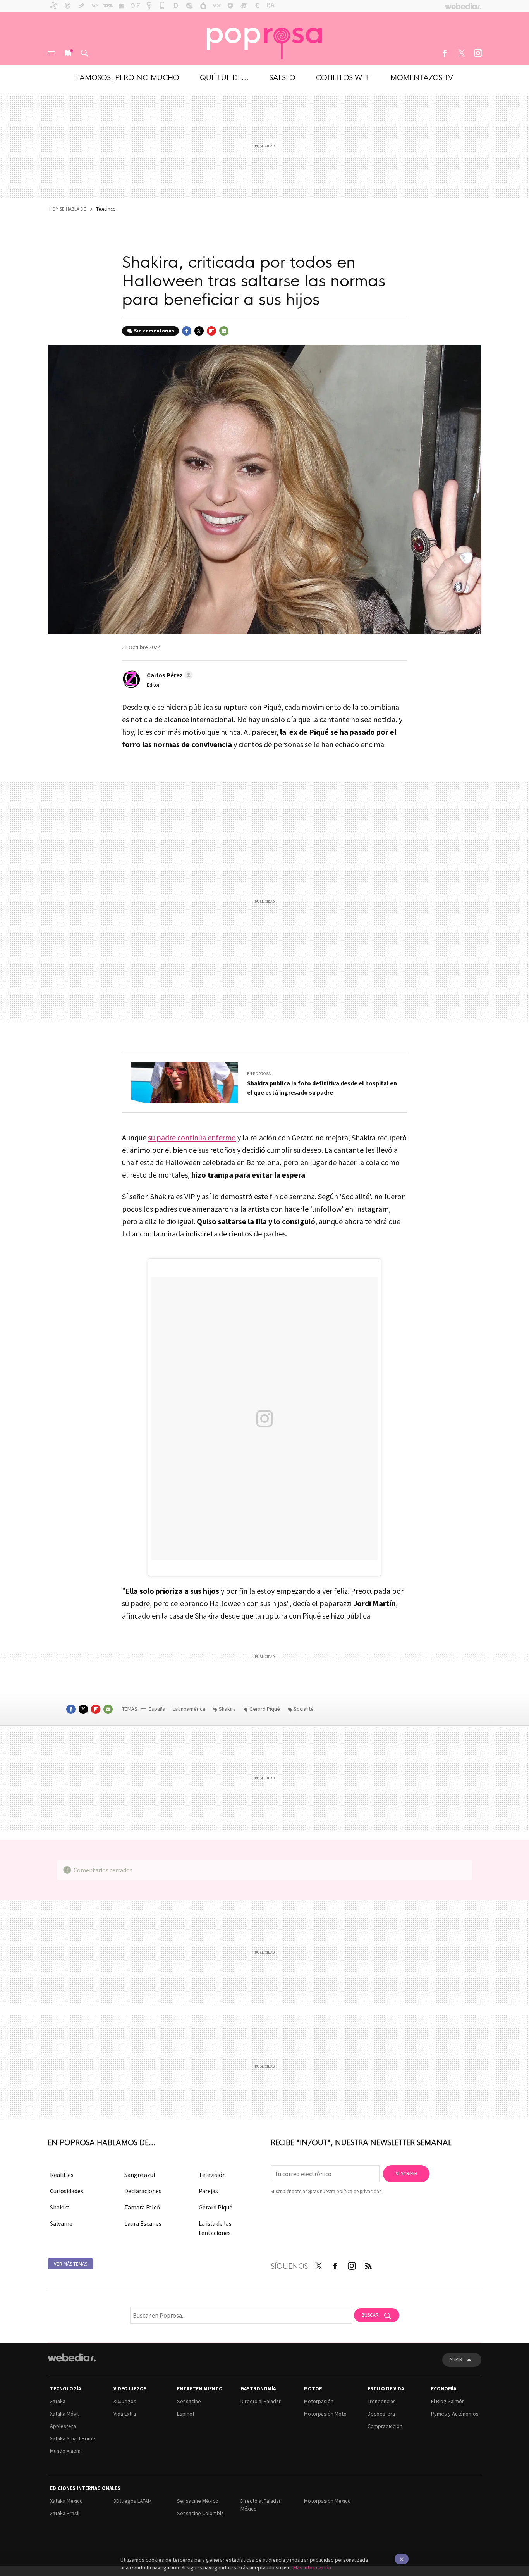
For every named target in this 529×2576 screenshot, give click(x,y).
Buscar (84, 53)
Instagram (478, 53)
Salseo (282, 77)
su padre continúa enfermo (192, 1137)
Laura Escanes (143, 2223)
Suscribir (406, 2174)
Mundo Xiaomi (66, 2451)
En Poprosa (259, 1074)
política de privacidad (359, 2191)
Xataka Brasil (65, 2513)
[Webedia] (72, 2357)
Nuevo (68, 53)
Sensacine (189, 2401)
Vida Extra (125, 2414)
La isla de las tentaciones (215, 2228)
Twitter (461, 53)
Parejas (208, 2191)
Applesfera (63, 2426)
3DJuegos (125, 2401)
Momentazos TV (422, 77)
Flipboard (211, 331)
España (157, 1709)
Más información (312, 2567)
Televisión (212, 2175)
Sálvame (61, 2223)
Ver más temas (70, 2264)
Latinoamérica (190, 1709)
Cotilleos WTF (343, 77)
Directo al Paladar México (261, 2505)
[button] (169, 675)
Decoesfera (381, 2414)
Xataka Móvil (64, 2414)
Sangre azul (140, 2175)
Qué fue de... (224, 77)
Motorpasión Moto (325, 2414)
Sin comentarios (154, 331)
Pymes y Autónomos (455, 2414)
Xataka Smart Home (73, 2438)
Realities (62, 2175)
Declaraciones (143, 2191)
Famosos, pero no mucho (128, 77)
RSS (368, 2264)
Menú (51, 53)
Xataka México (66, 2501)
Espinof (186, 2414)
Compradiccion (385, 2426)
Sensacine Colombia (200, 2513)
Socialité (304, 1709)
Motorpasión (319, 2401)
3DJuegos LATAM (133, 2501)
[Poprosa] (264, 39)
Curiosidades (67, 2191)
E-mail (224, 331)
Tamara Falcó (142, 2207)
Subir (456, 2360)
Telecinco (106, 209)
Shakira (227, 1709)
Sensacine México (198, 2501)
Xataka (58, 2401)
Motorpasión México (327, 2501)
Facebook (445, 53)
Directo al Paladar (261, 2401)
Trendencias (382, 2401)
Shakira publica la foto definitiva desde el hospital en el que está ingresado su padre (322, 1088)
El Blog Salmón (448, 2401)
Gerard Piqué (265, 1709)
